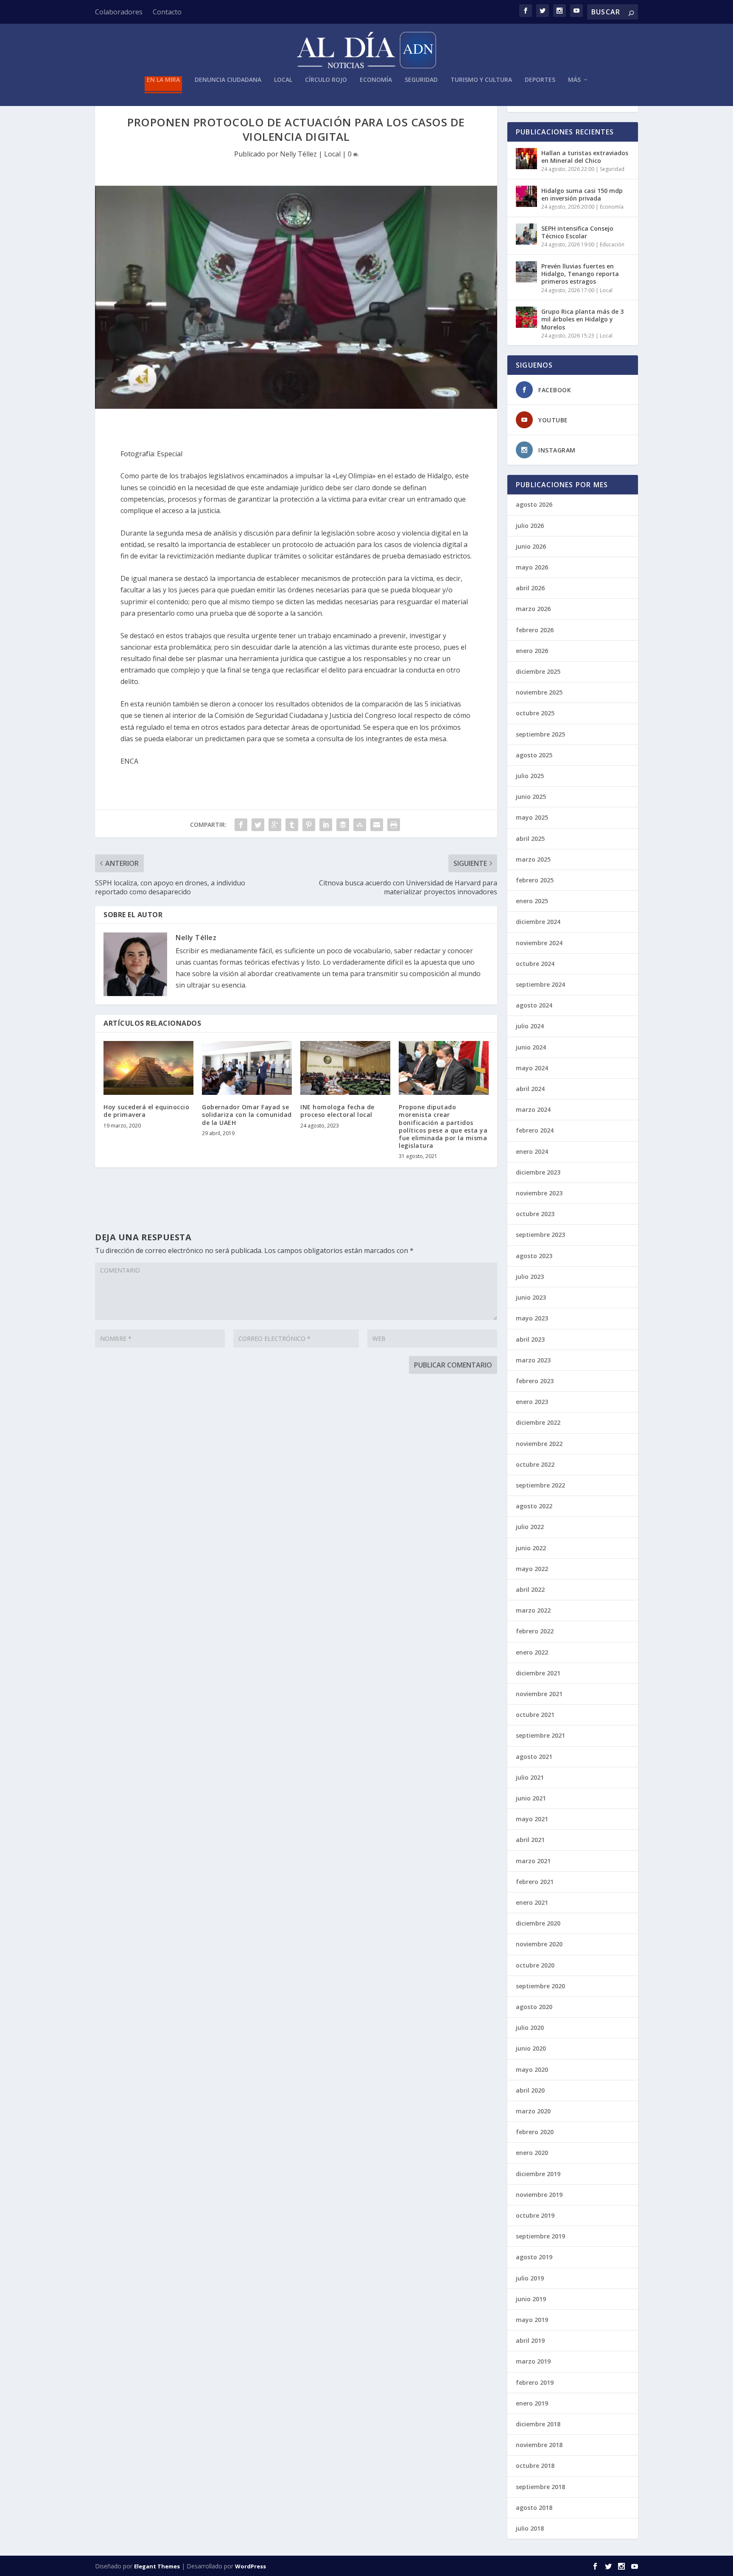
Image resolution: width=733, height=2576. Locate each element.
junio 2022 (531, 1548)
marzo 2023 (533, 1360)
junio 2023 (531, 1297)
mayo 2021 (532, 1819)
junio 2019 (531, 2299)
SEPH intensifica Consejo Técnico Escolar (577, 232)
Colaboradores (119, 12)
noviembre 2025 (539, 692)
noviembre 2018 (539, 2445)
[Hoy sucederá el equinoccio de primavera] (148, 1068)
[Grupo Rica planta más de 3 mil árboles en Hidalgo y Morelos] (526, 317)
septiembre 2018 (540, 2487)
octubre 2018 (535, 2466)
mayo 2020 (532, 2069)
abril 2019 (530, 2340)
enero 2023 (532, 1402)
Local (283, 80)
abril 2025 (530, 839)
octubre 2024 (535, 964)
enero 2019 (532, 2403)
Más (574, 80)
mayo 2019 (532, 2320)
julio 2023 (530, 1277)
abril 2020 (530, 2090)
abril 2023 (530, 1339)
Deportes (540, 80)
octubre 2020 (535, 1965)
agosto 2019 (534, 2257)
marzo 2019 (533, 2361)
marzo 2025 (533, 859)
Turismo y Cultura (481, 80)
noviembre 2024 (539, 943)
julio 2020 (530, 2028)
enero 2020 (532, 2153)
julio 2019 (530, 2278)
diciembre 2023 (538, 1172)
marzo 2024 (533, 1109)
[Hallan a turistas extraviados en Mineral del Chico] (526, 159)
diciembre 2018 (538, 2424)
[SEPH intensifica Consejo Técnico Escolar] (526, 234)
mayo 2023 (532, 1318)
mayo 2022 (532, 1569)
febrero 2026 (535, 630)
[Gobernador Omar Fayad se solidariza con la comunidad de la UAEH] (247, 1068)
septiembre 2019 (540, 2236)
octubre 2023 (535, 1214)
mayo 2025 (532, 817)
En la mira (163, 80)
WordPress (250, 2566)
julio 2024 (530, 1026)
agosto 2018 (534, 2508)
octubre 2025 (535, 713)
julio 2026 (530, 526)
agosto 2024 (534, 1005)
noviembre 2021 (539, 1694)
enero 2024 (532, 1151)
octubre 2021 (535, 1715)
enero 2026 (532, 651)
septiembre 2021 (540, 1735)
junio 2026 (531, 546)
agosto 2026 (534, 504)
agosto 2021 (534, 1757)
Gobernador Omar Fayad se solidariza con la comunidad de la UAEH (247, 1115)
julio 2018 (530, 2528)
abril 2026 (530, 588)
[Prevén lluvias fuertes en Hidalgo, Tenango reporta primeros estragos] (526, 272)
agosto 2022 (534, 1506)
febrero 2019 (535, 2382)
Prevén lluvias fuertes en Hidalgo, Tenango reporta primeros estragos (580, 274)
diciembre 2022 (538, 1422)
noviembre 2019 (539, 2195)
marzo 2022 (533, 1610)
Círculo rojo (326, 80)
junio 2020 (531, 2048)
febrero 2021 (535, 1882)
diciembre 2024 (538, 922)
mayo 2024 (532, 1068)
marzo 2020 (533, 2111)
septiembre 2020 (540, 1986)
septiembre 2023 (540, 1235)
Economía (376, 80)
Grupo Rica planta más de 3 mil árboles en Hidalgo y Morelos (582, 319)
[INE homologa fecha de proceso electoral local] (345, 1068)
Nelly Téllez (298, 154)
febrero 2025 (535, 880)
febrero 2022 (535, 1631)
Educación (612, 244)
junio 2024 (531, 1047)
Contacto (167, 12)
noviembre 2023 (539, 1193)
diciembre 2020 (538, 1923)
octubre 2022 (535, 1464)
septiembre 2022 (540, 1485)
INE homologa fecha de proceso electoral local (337, 1111)
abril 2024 (530, 1089)
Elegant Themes (157, 2566)
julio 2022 (530, 1527)
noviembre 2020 (539, 1944)
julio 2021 (530, 1777)
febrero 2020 (535, 2132)
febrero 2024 (535, 1130)
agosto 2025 (534, 755)
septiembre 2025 (540, 734)
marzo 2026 (533, 609)
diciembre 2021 (538, 1673)
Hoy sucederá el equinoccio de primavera (146, 1111)
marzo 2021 (533, 1861)
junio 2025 (531, 797)
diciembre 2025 (538, 671)
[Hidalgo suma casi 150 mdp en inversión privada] (526, 196)
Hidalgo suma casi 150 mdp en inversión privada (582, 194)
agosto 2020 (534, 2007)
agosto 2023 (534, 1256)
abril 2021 (530, 1840)
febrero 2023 (535, 1381)
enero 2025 (532, 901)
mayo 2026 (532, 567)
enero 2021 (532, 1902)
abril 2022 (530, 1589)
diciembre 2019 (538, 2174)
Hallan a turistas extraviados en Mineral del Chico (585, 157)
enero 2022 (532, 1652)
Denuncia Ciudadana (228, 80)
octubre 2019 (535, 2215)
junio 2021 (531, 1798)
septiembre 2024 (540, 984)
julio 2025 (530, 776)
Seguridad (421, 80)
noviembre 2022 (539, 1444)
